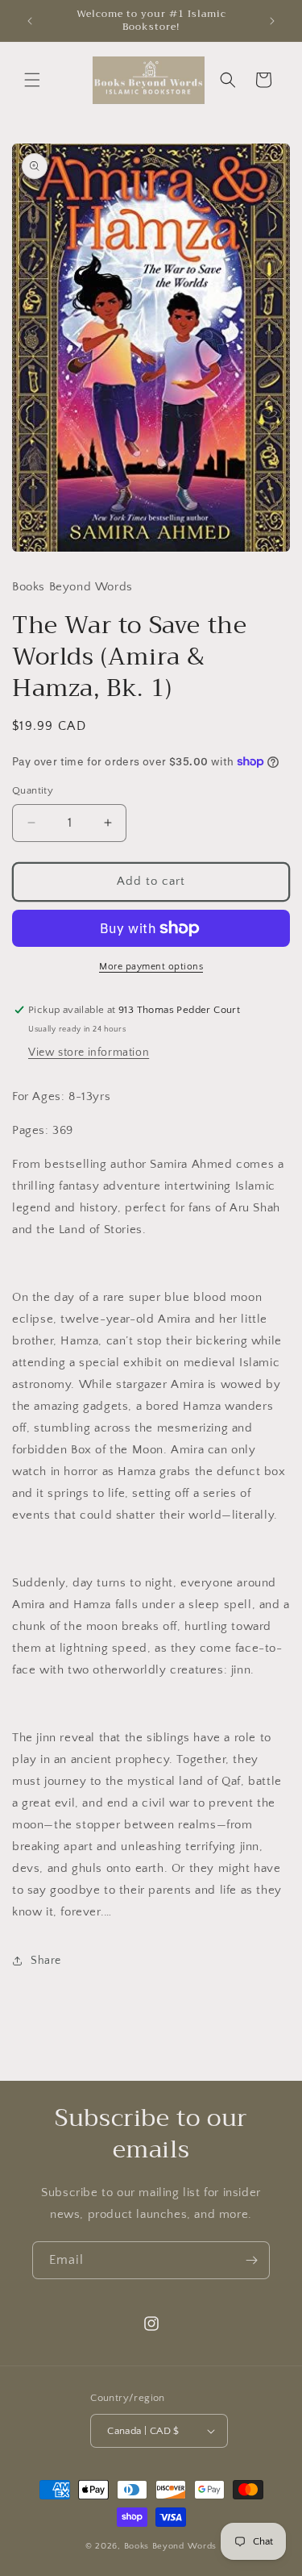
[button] (32, 80)
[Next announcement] (272, 21)
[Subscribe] (251, 2260)
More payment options (151, 967)
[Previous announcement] (30, 21)
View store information (89, 1052)
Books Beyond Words (171, 2546)
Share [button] (46, 1961)
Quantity (33, 790)
